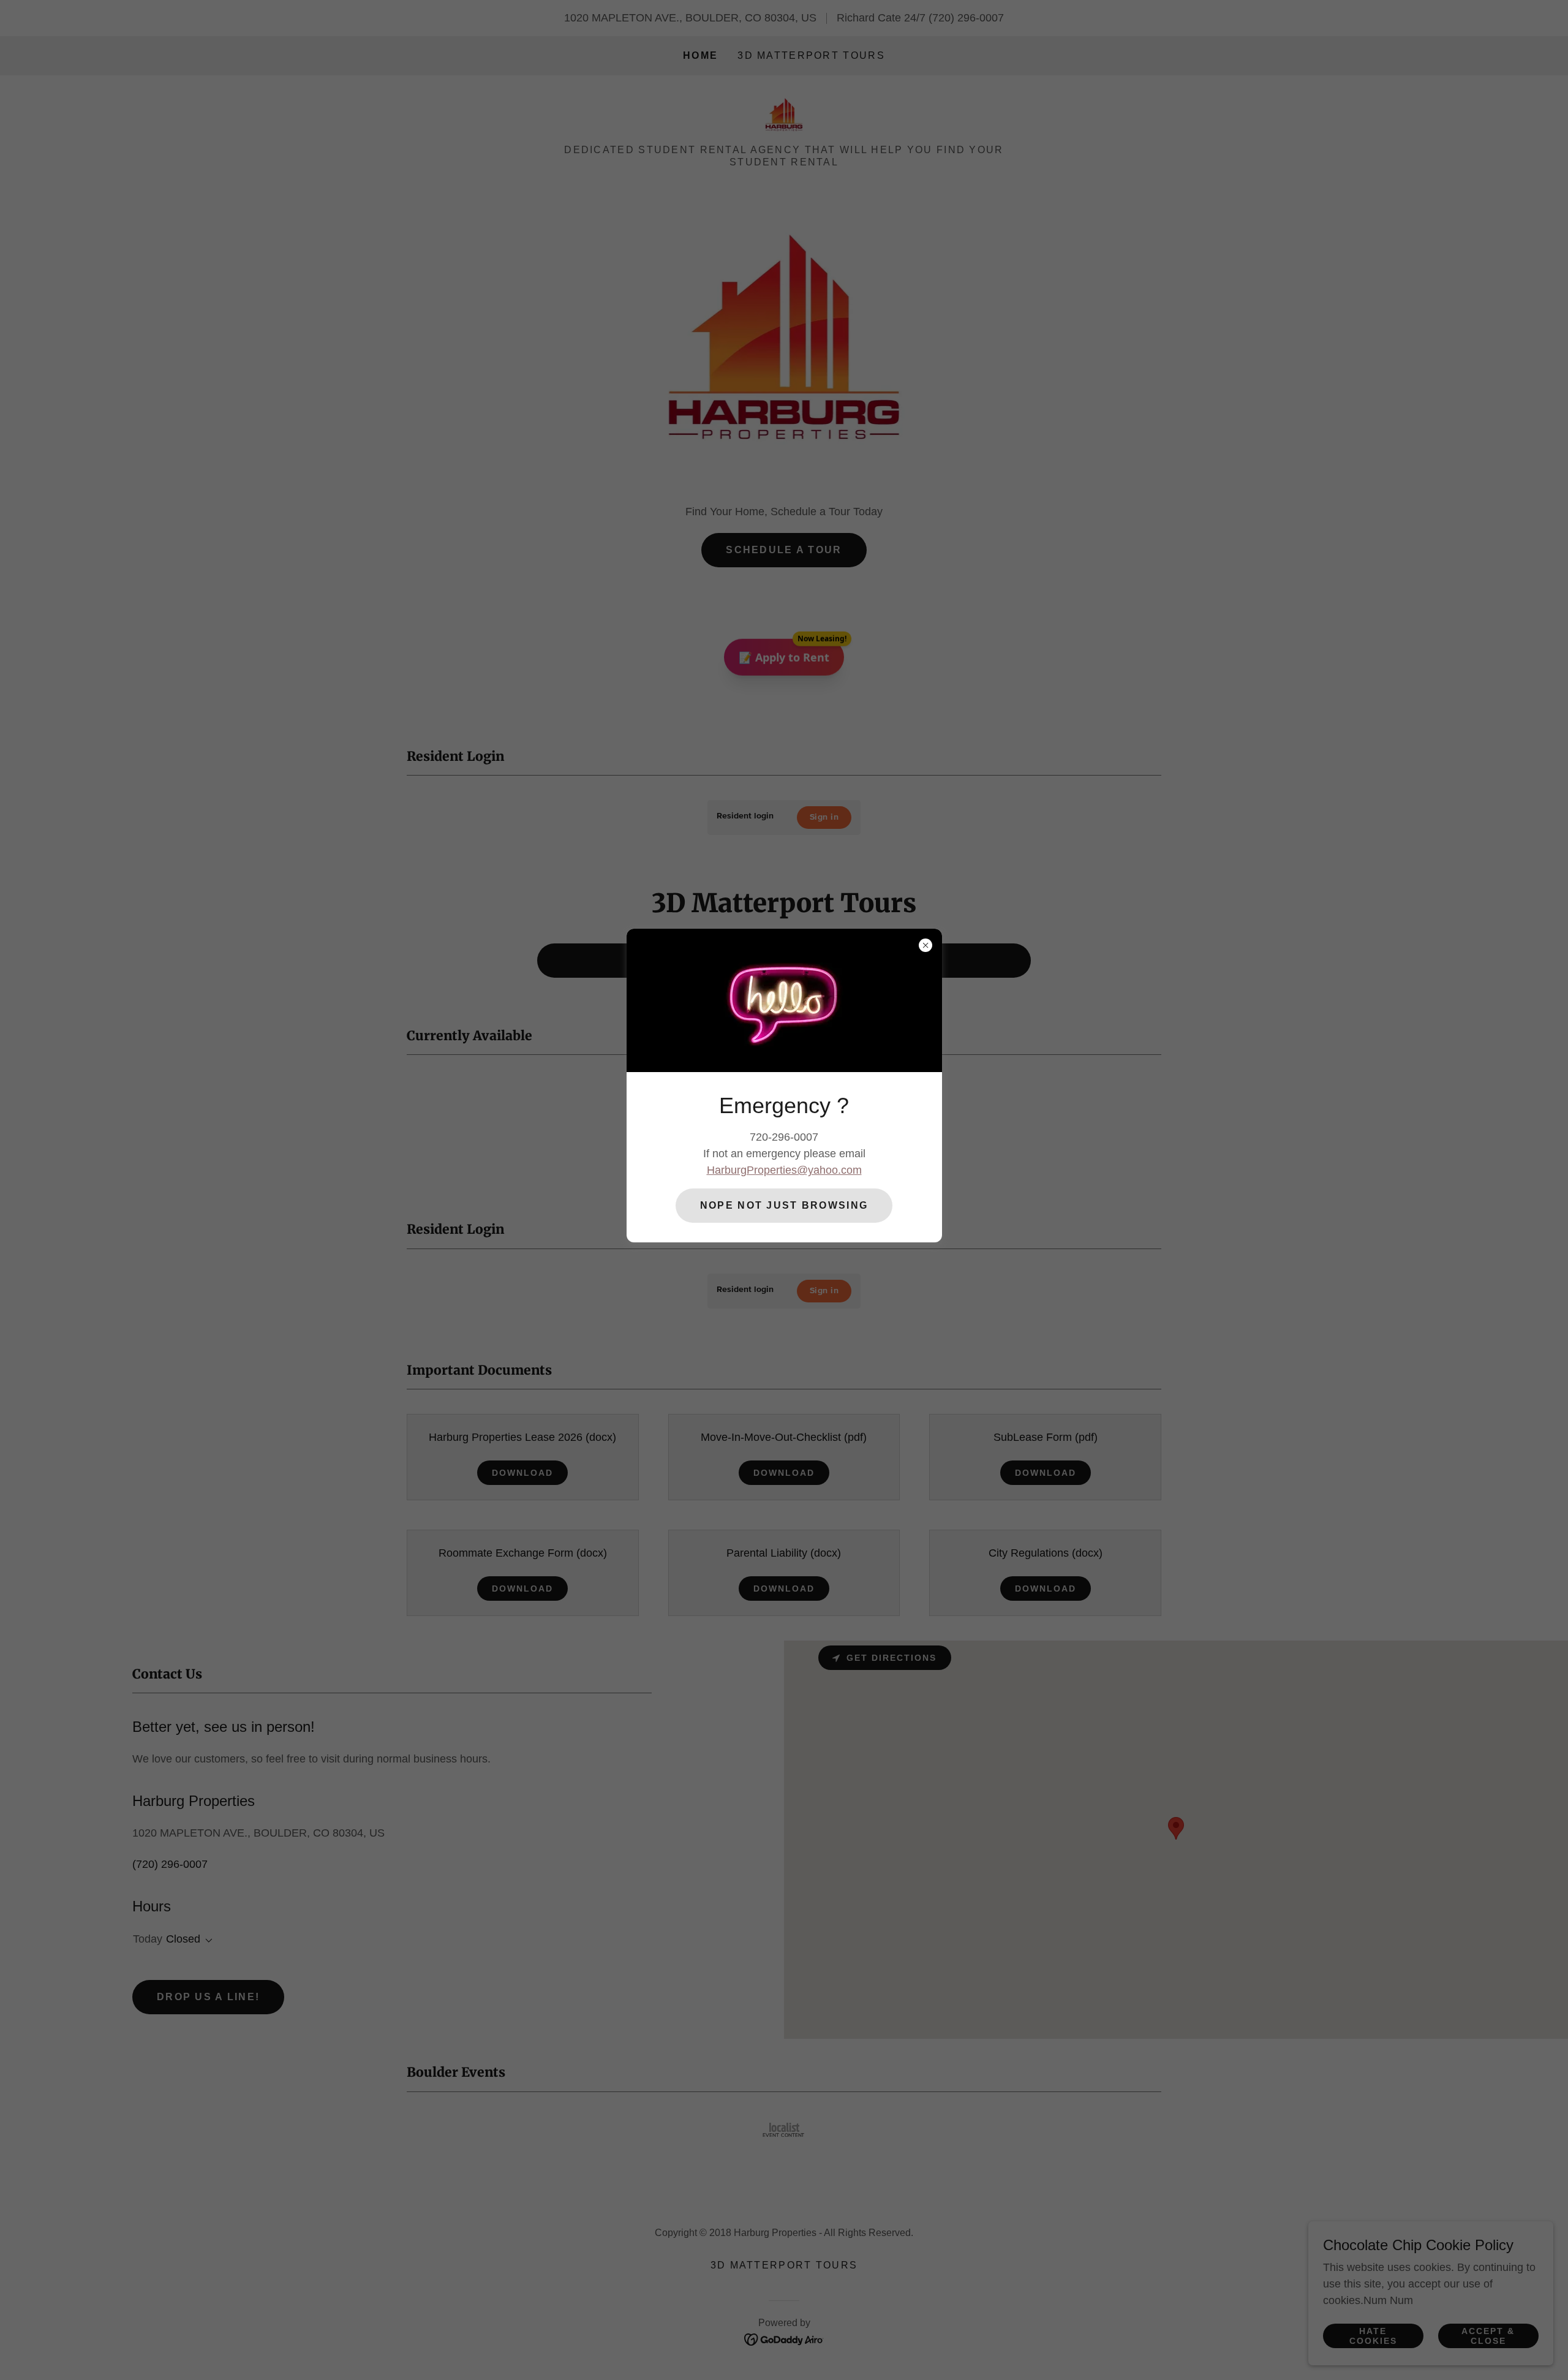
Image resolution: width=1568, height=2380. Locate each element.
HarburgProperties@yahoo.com (784, 1170)
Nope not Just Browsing (784, 1205)
